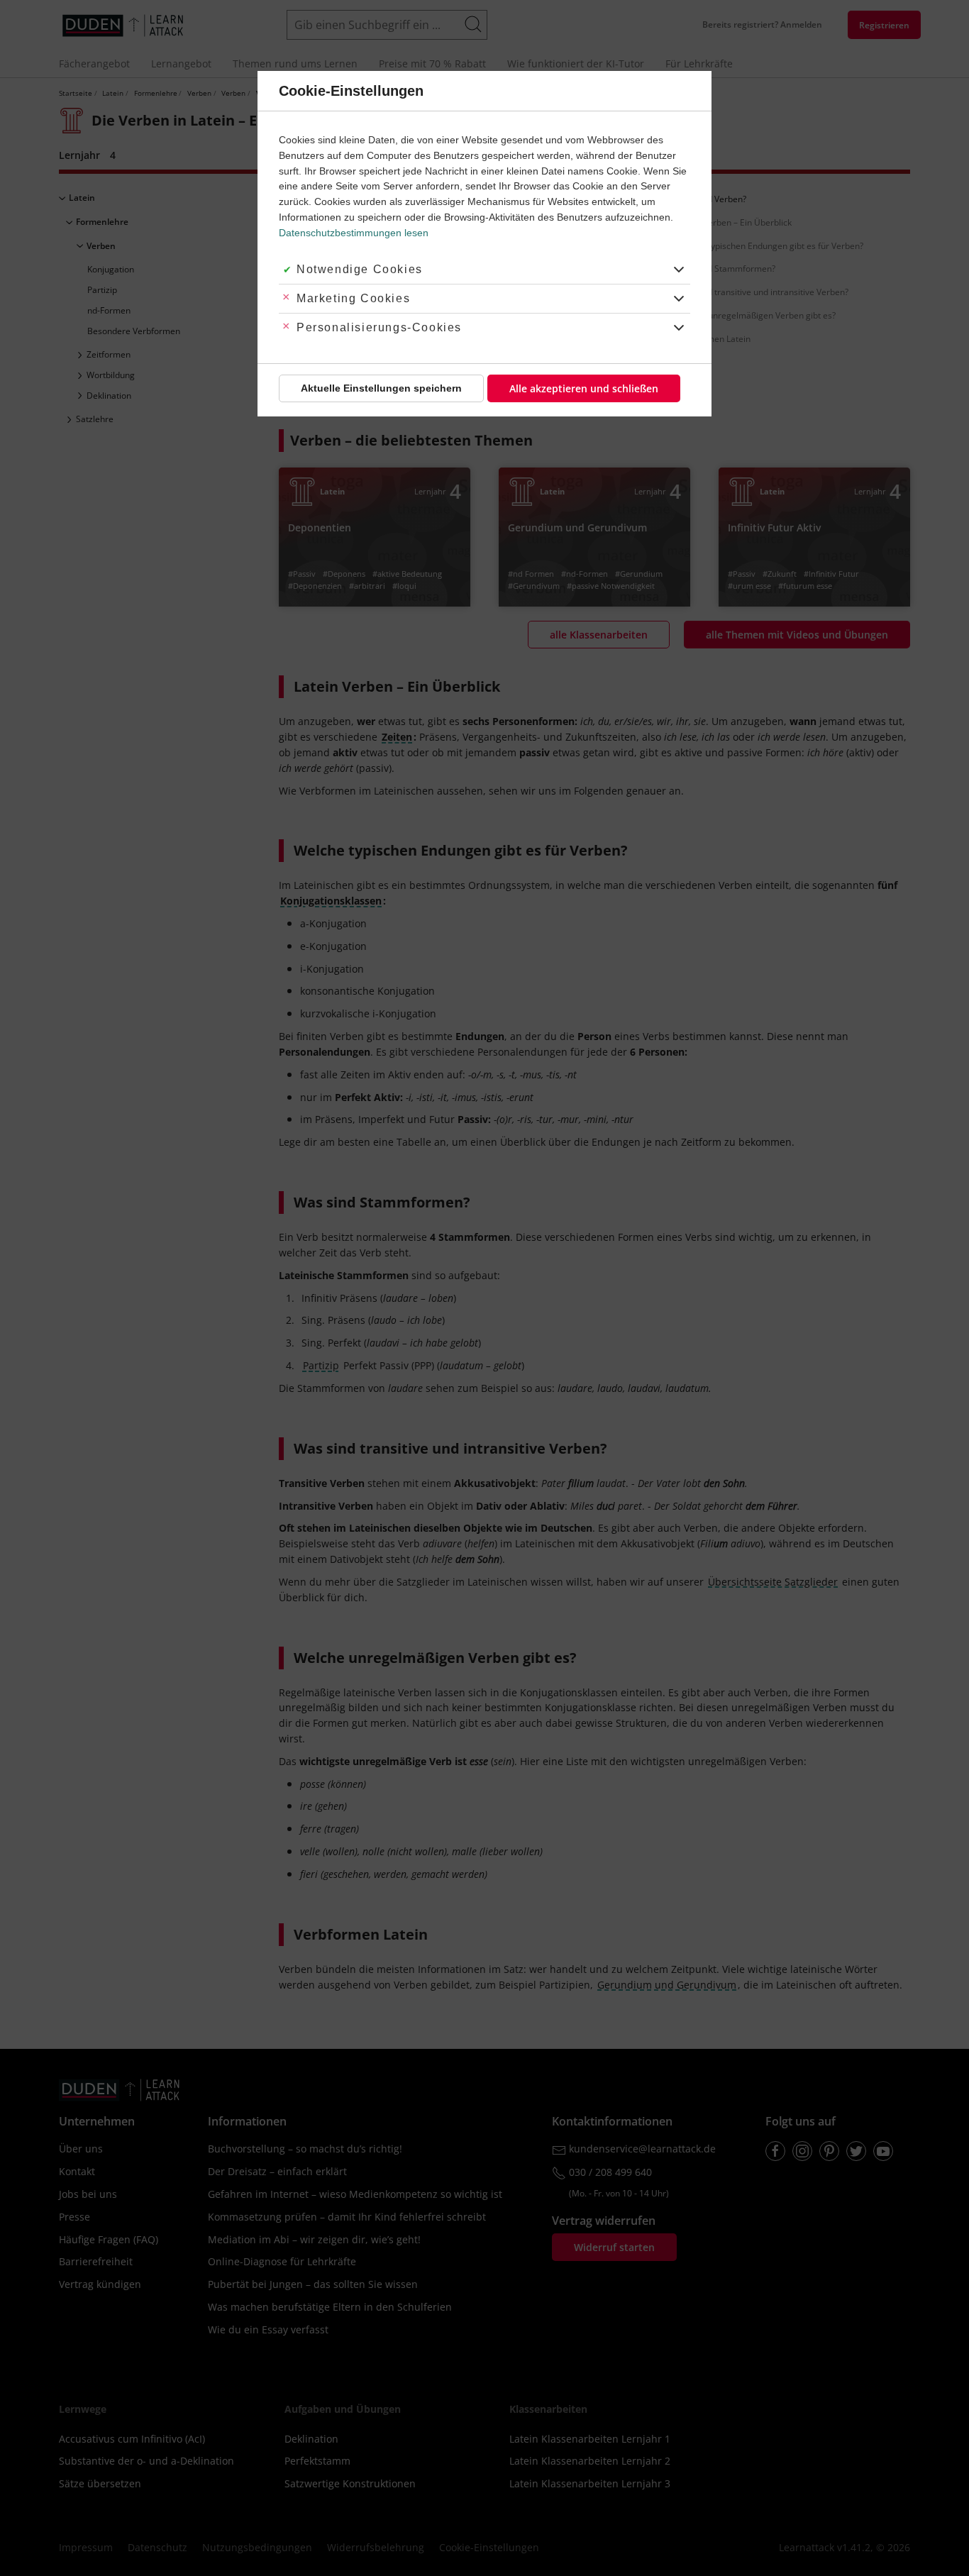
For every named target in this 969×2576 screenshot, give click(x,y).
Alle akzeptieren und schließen (584, 388)
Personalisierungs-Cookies (379, 327)
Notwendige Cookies (360, 269)
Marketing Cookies (353, 298)
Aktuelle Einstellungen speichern (381, 388)
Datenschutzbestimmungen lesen (354, 233)
